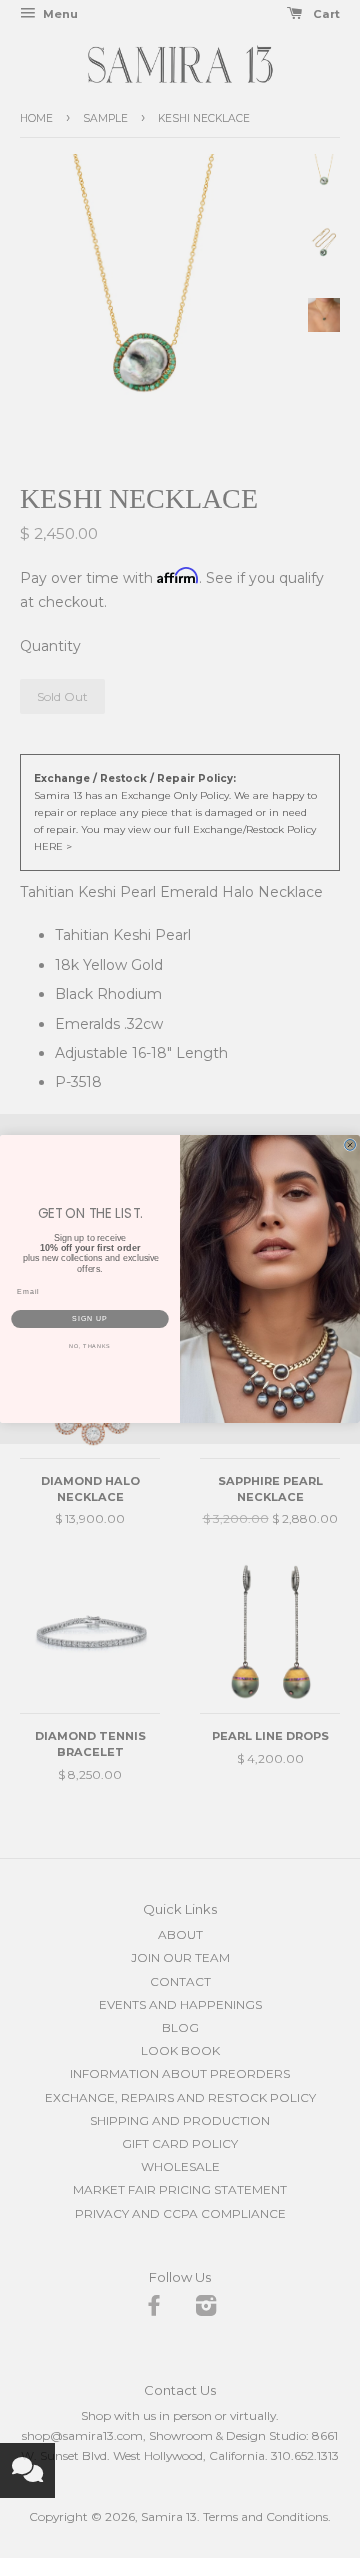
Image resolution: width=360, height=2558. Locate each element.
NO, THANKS (90, 1346)
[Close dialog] (350, 1145)
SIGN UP (90, 1319)
